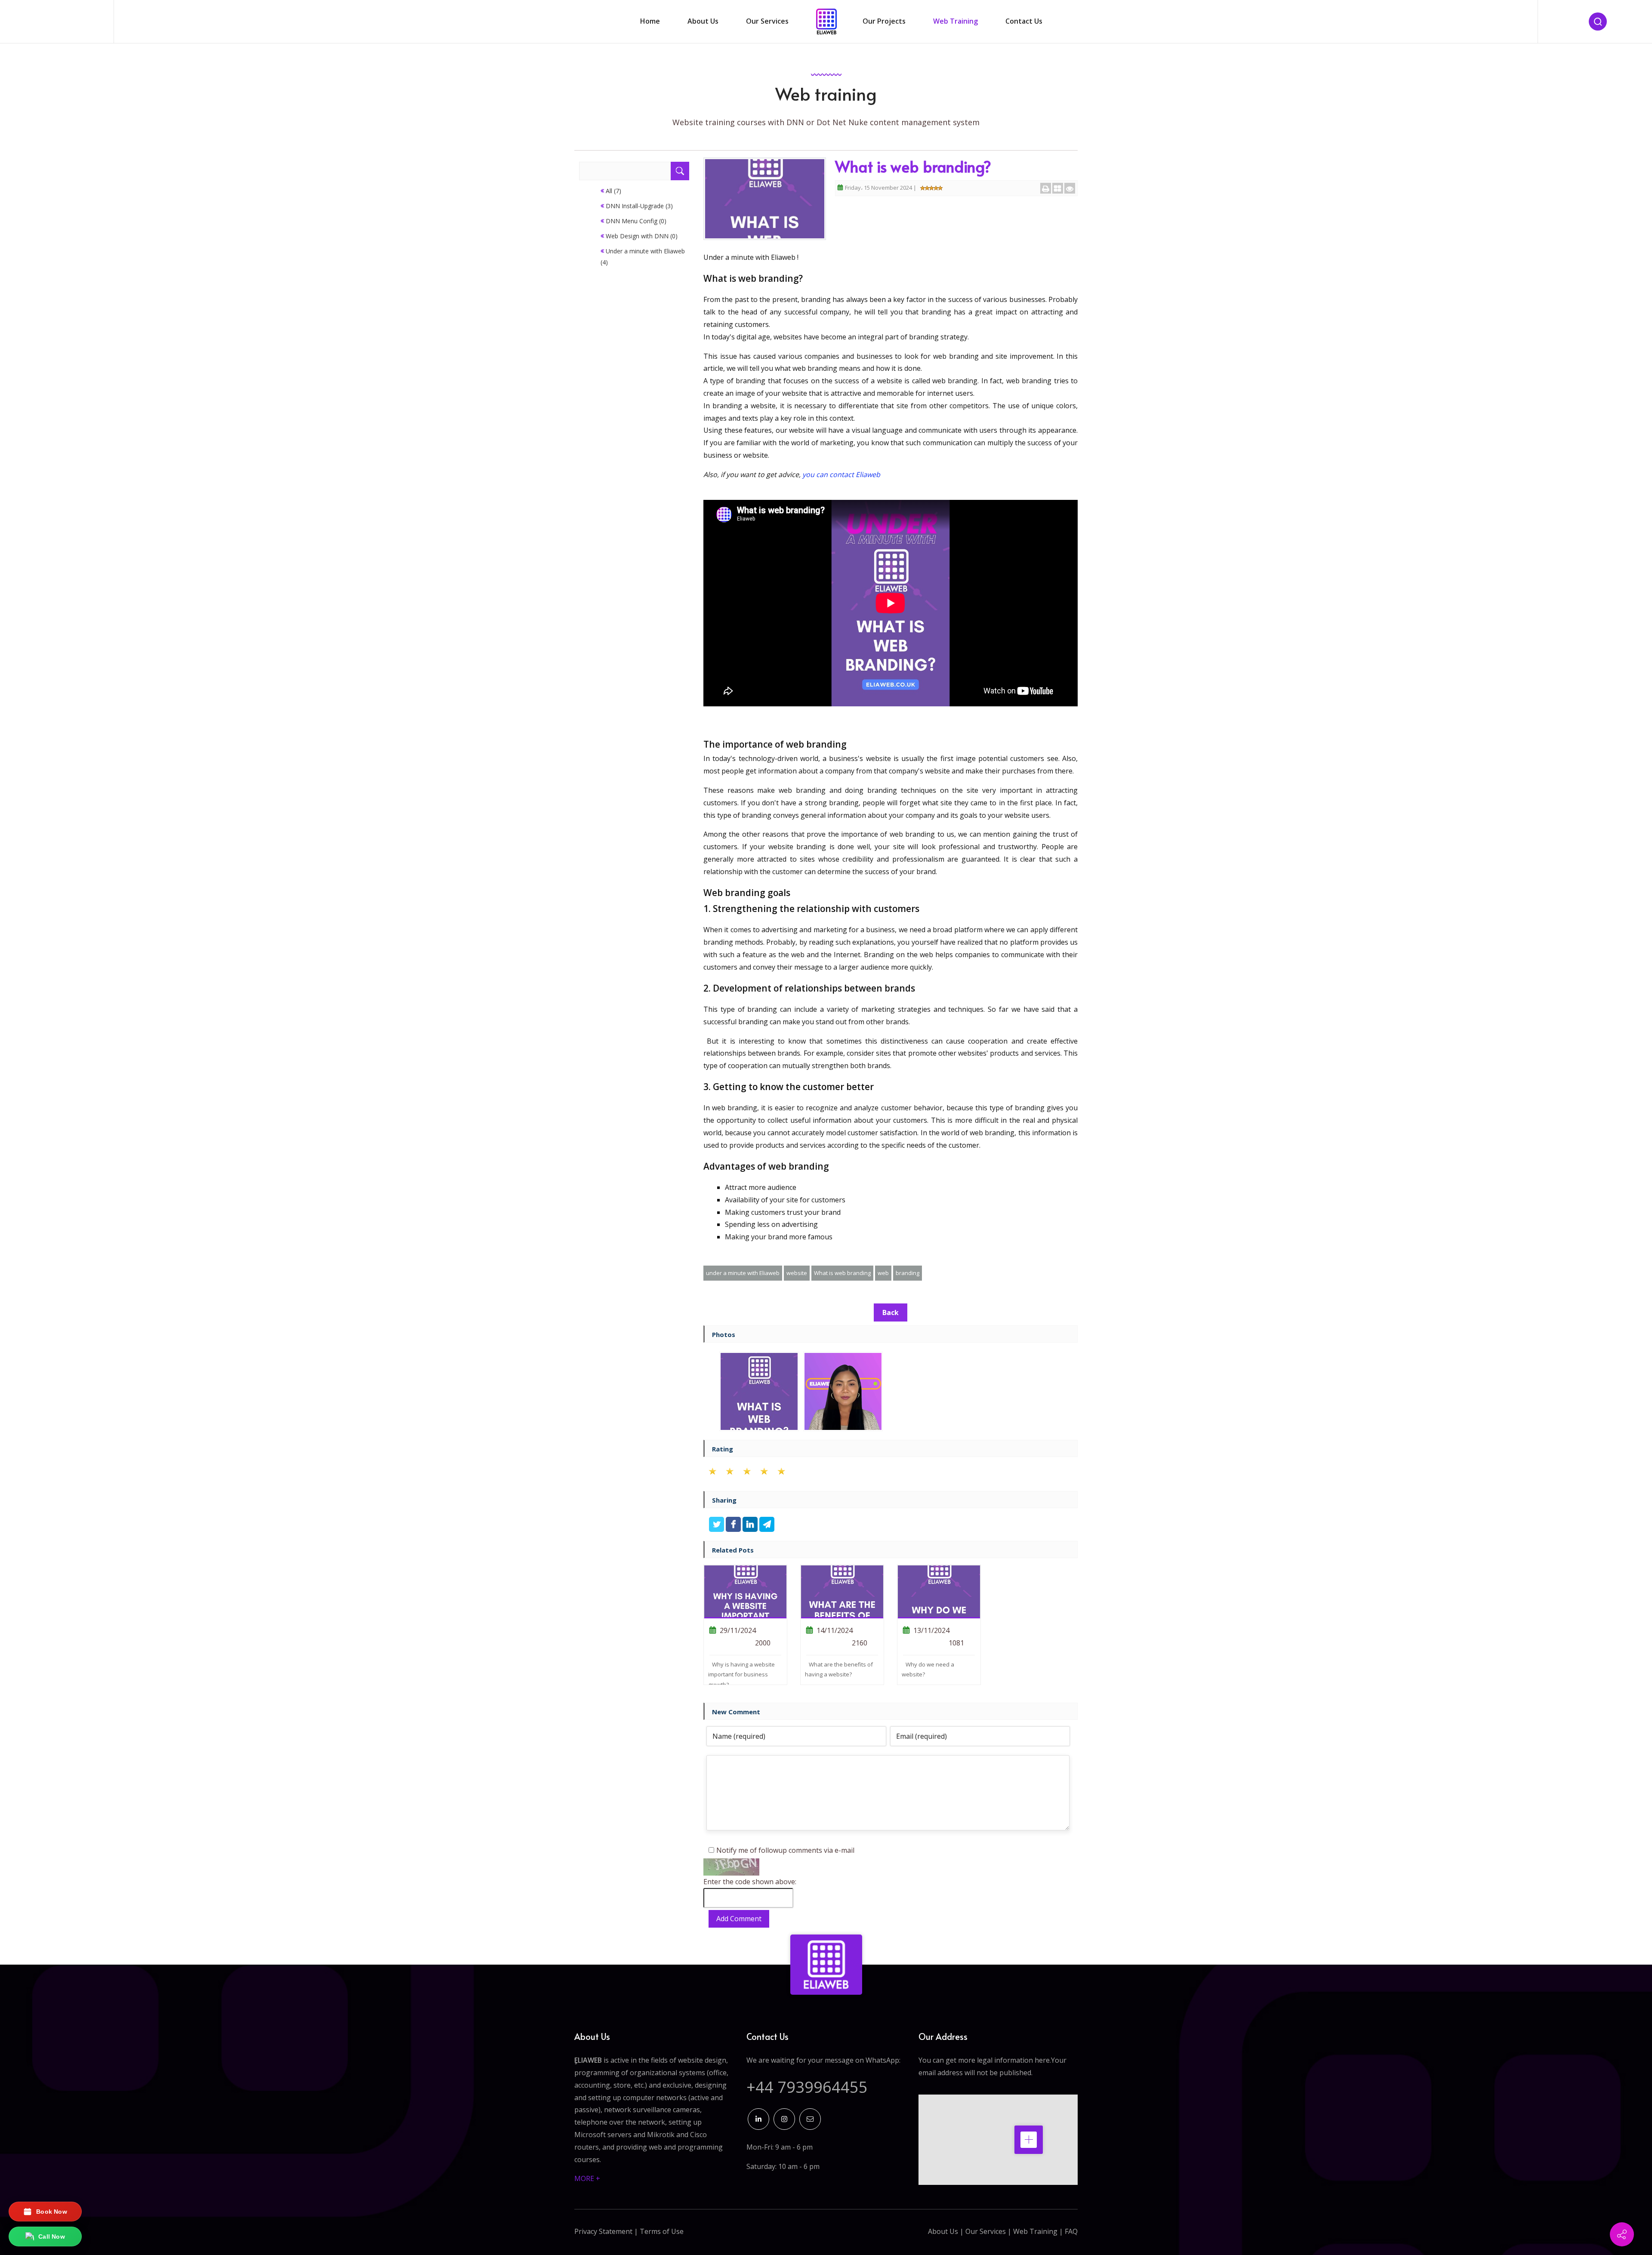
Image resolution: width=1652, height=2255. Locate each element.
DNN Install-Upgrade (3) (639, 206)
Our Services (986, 2231)
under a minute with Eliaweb (743, 1273)
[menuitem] (650, 22)
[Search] (1598, 22)
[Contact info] (1622, 2234)
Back (891, 1312)
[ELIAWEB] (826, 1965)
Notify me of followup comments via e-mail (785, 1850)
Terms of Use (662, 2231)
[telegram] (767, 1525)
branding (908, 1273)
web (883, 1273)
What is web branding (842, 1273)
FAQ (1071, 2231)
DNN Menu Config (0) (636, 221)
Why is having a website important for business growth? (741, 1674)
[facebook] (734, 1525)
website (797, 1273)
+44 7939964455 (807, 2087)
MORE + (587, 2178)
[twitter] (717, 1525)
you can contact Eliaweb (841, 474)
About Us (943, 2231)
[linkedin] (751, 1525)
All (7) (613, 191)
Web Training (1035, 2231)
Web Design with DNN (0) (642, 236)
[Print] (1046, 188)
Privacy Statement (603, 2231)
